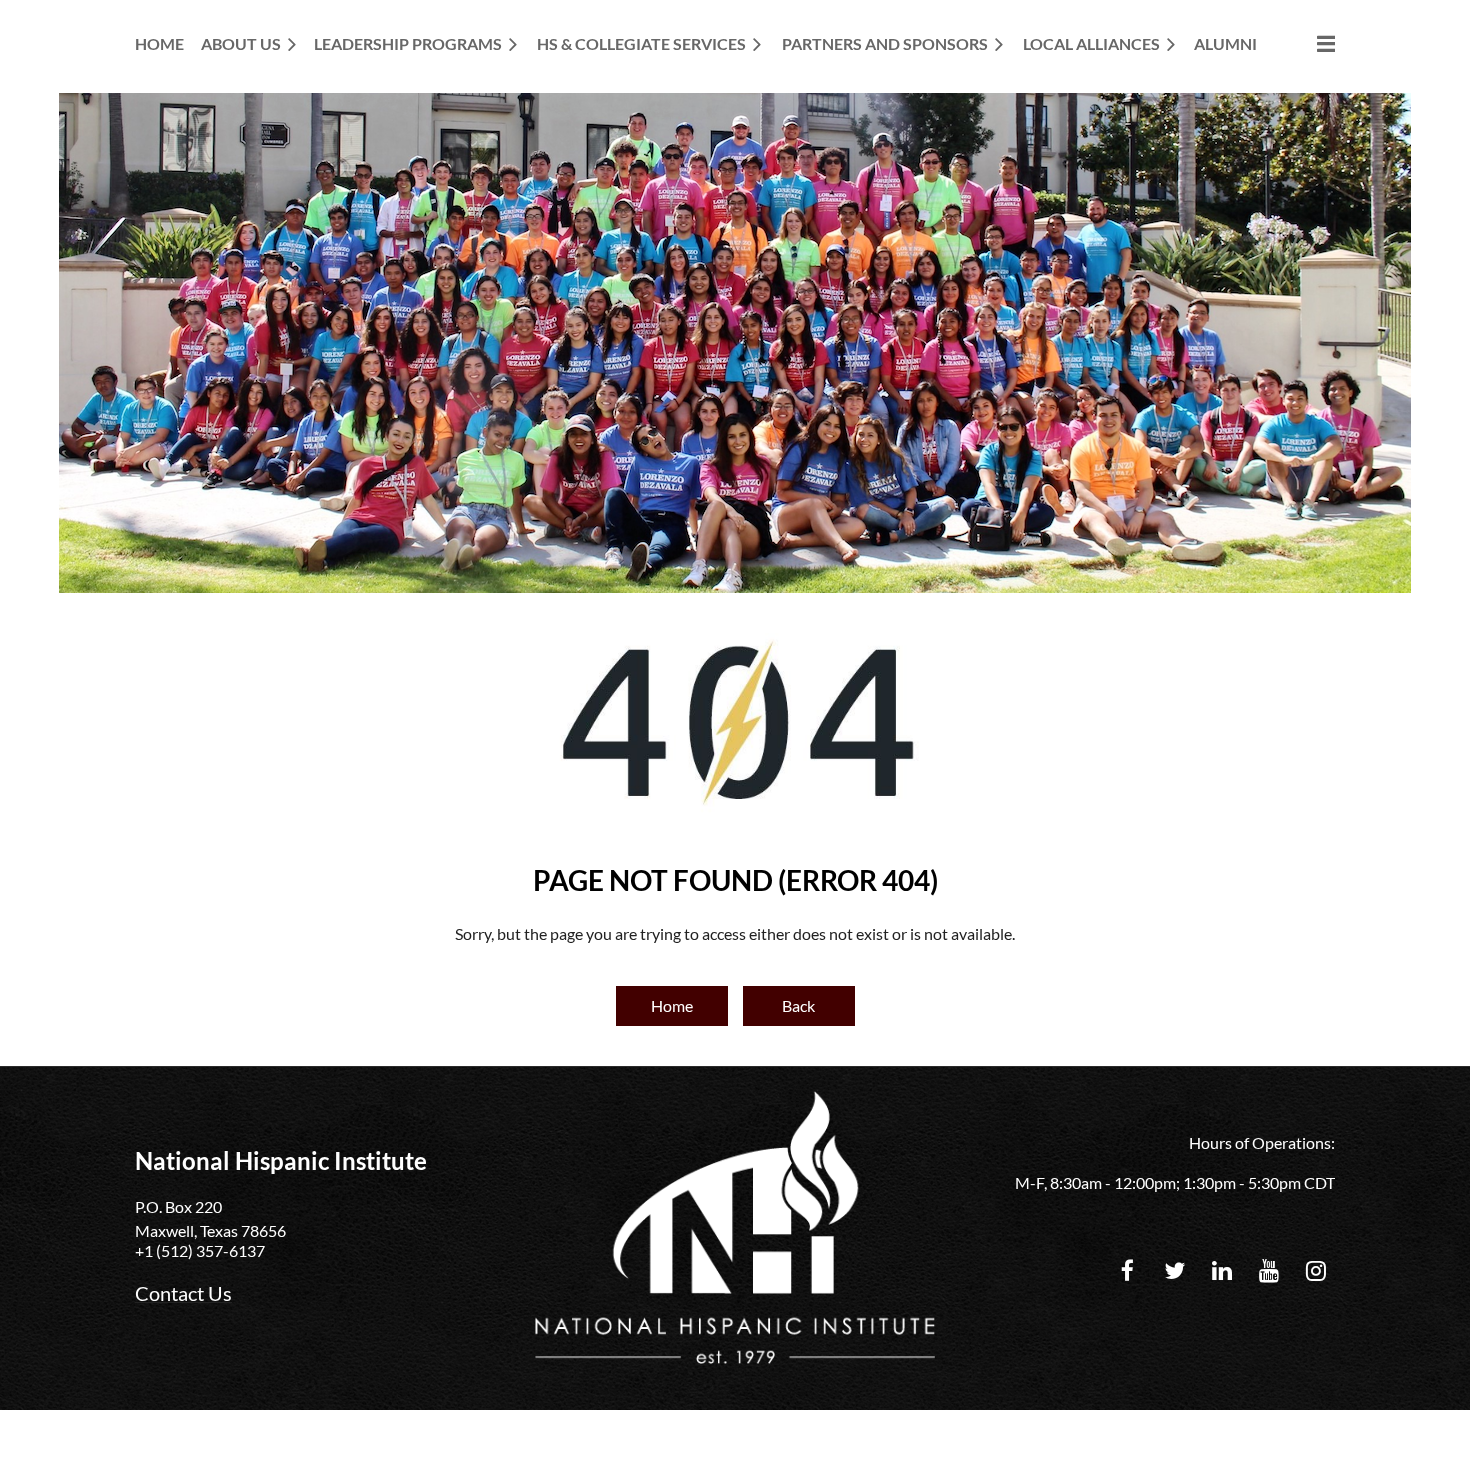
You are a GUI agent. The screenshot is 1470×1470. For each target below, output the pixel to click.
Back (798, 1005)
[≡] (1305, 43)
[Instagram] (1315, 1270)
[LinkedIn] (1221, 1270)
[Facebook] (1127, 1270)
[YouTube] (1268, 1270)
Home (672, 1005)
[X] (1174, 1270)
